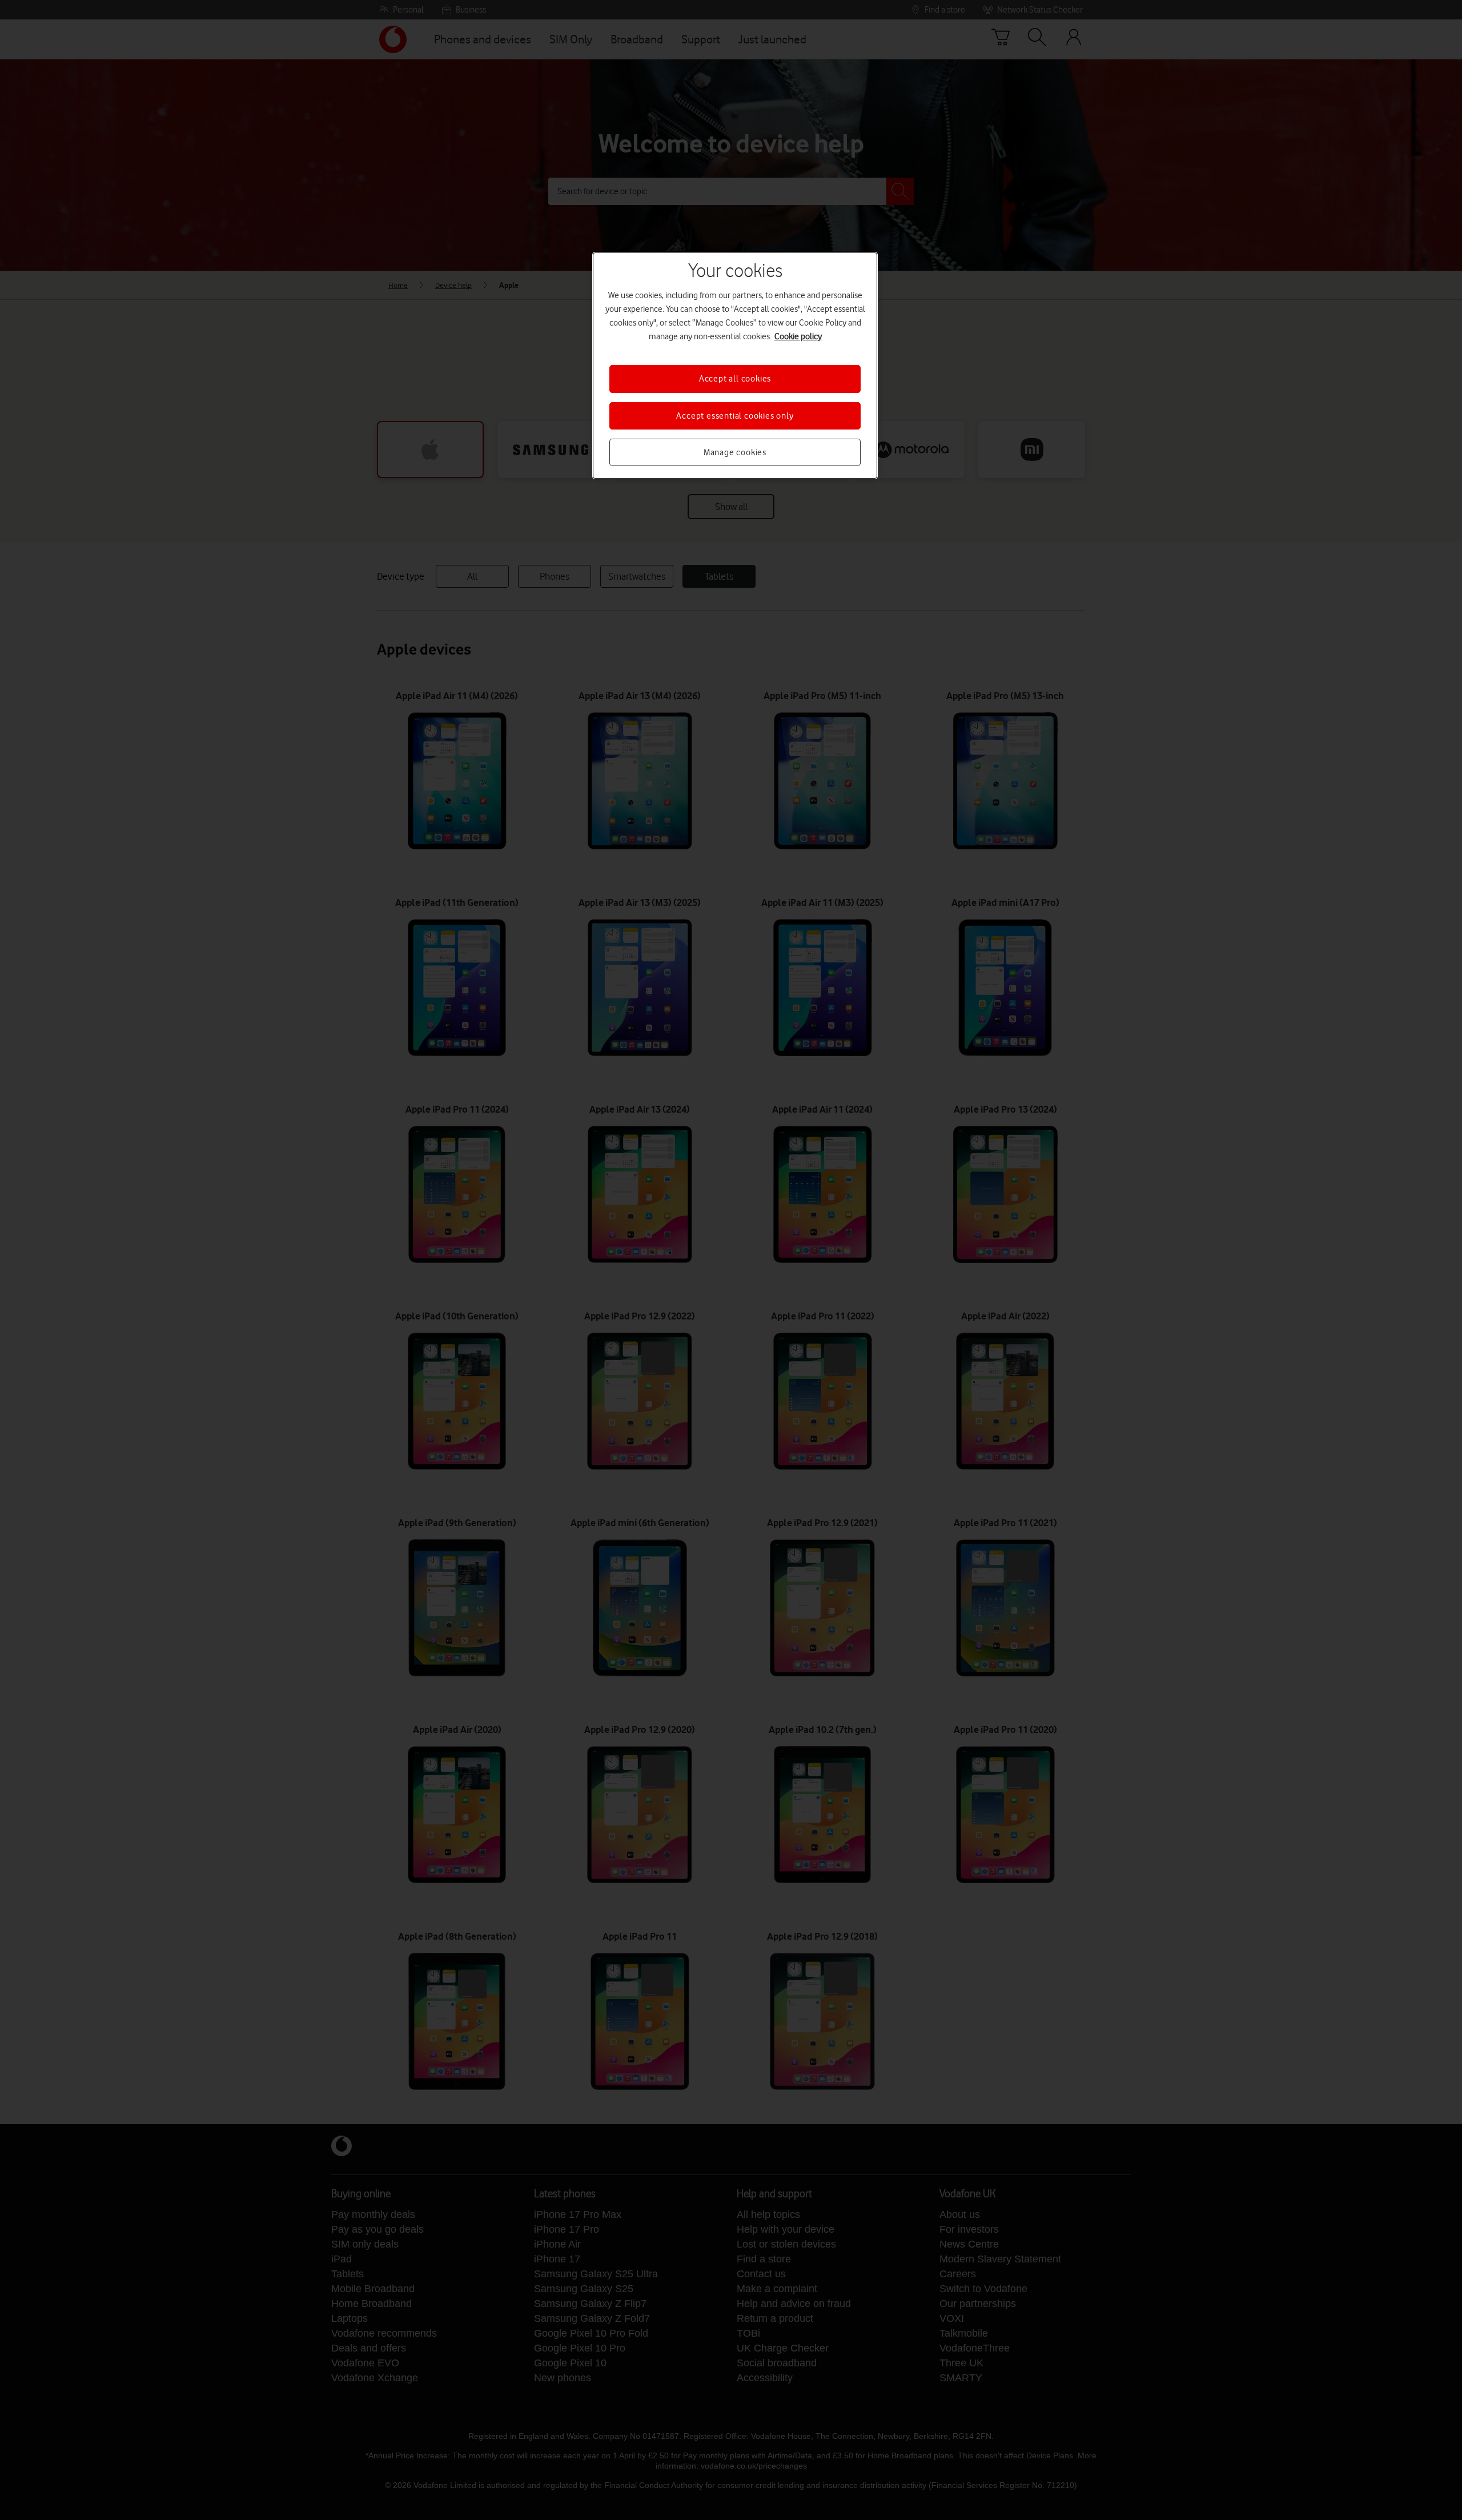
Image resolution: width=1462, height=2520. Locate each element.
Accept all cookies (735, 379)
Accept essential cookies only (735, 416)
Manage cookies (735, 452)
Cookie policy (798, 336)
